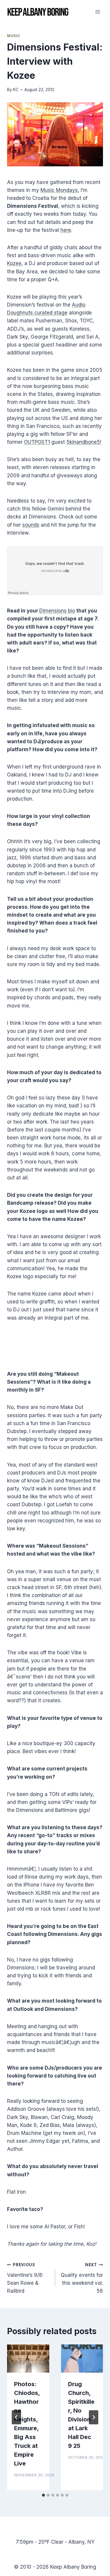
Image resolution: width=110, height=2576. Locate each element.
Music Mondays (59, 190)
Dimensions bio (57, 611)
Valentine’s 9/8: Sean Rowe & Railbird (25, 2278)
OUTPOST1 (37, 442)
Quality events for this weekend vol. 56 (82, 2278)
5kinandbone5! (84, 442)
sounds (31, 525)
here (66, 230)
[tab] (43, 2495)
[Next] (94, 2417)
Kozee (14, 263)
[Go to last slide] (16, 2417)
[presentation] (28, 2359)
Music (14, 36)
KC (16, 90)
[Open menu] (98, 12)
